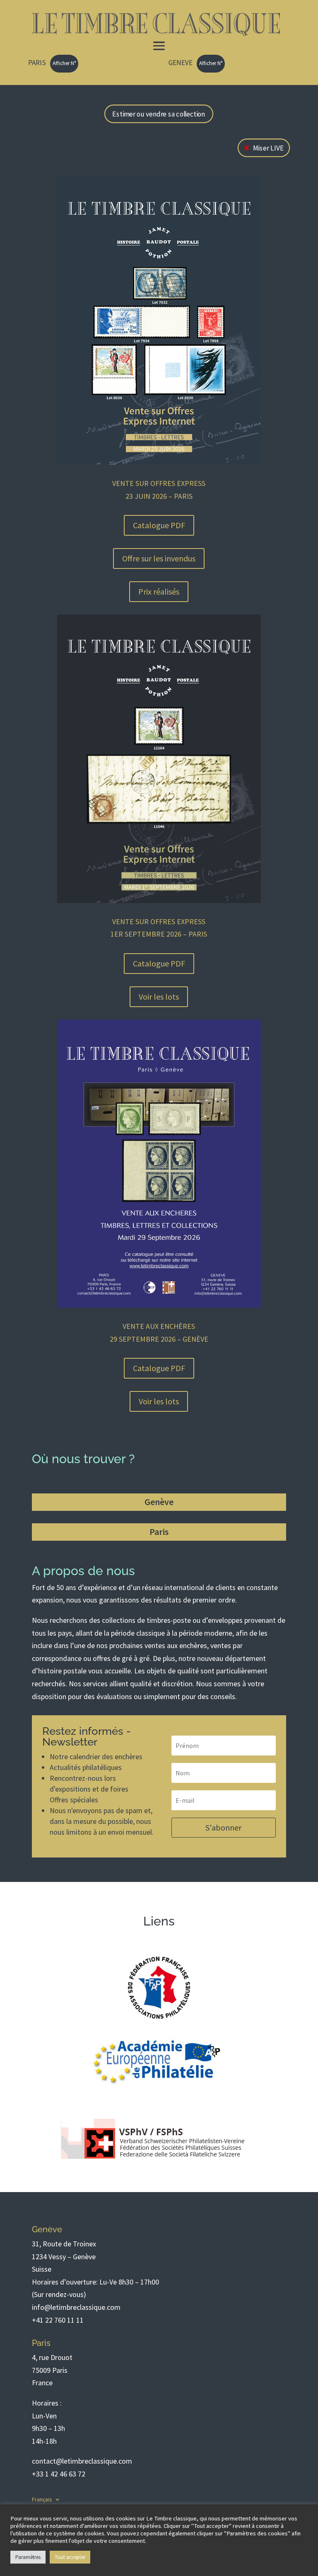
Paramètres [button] (28, 2557)
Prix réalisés (159, 591)
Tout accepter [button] (70, 2557)
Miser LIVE (268, 148)
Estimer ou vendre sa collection (159, 114)
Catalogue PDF (159, 525)
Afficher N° (64, 63)
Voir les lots (159, 997)
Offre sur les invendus (159, 558)
